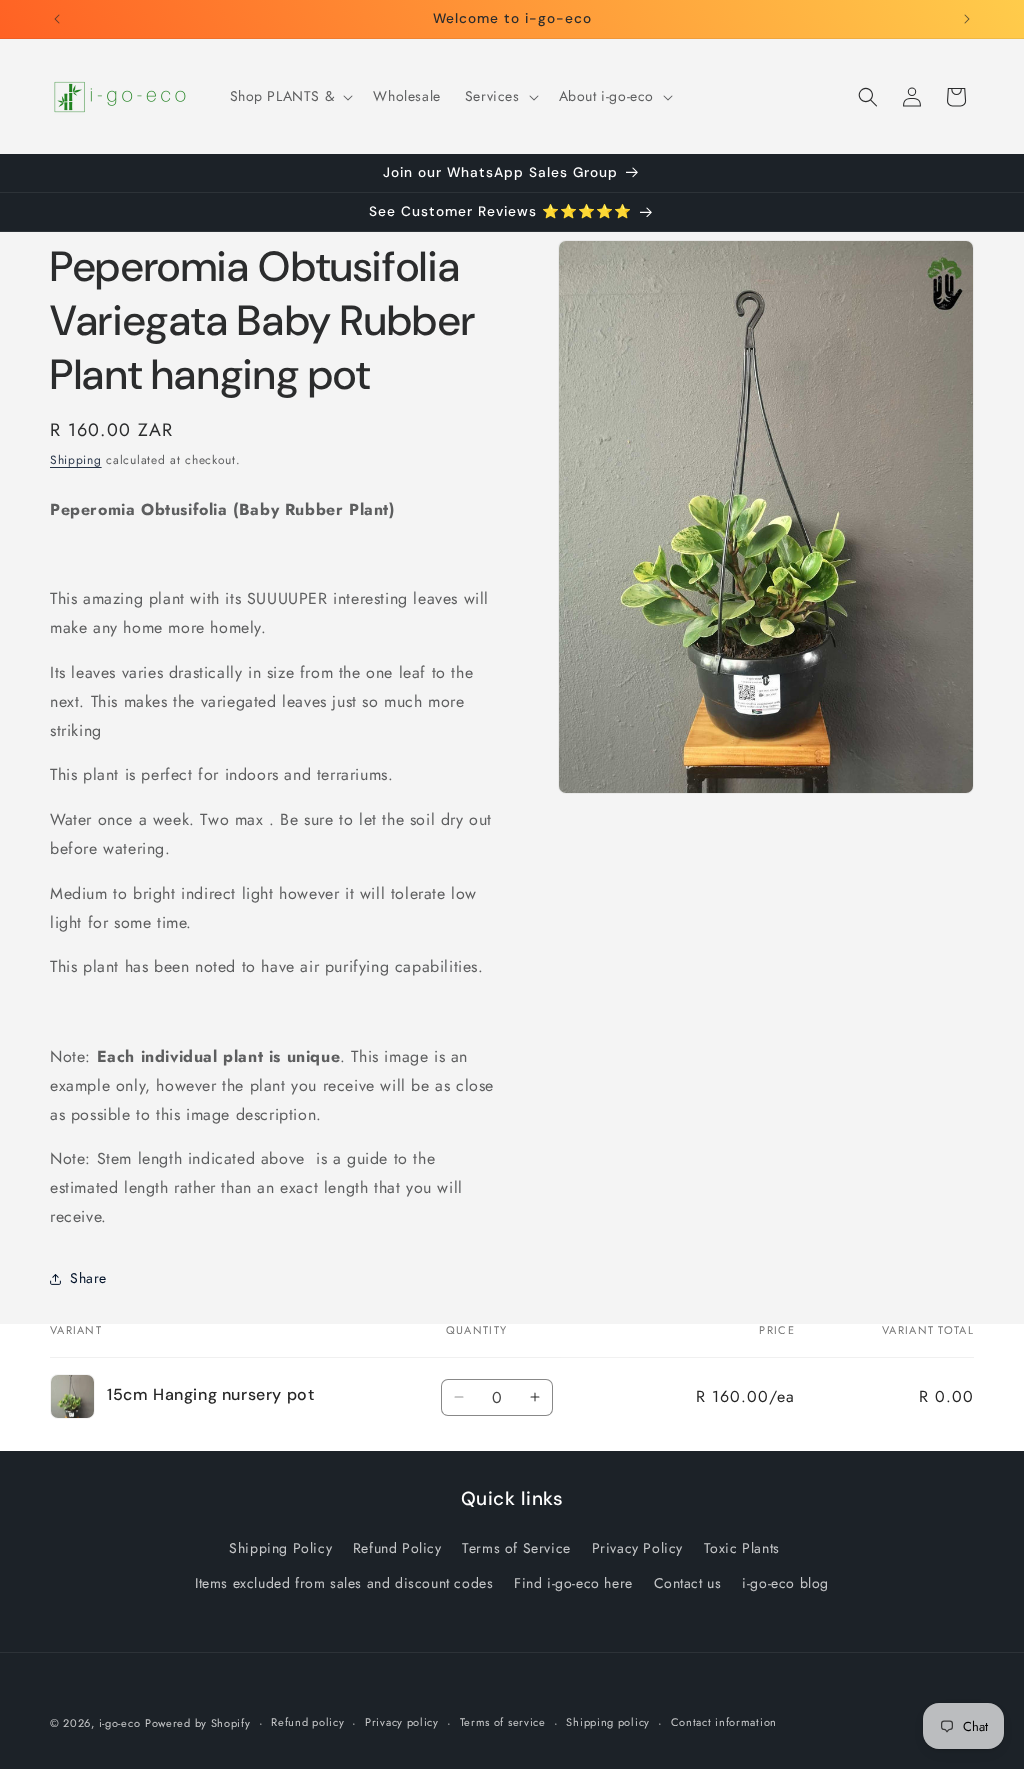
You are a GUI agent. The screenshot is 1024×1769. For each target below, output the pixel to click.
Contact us (688, 1583)
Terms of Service (516, 1548)
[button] (290, 96)
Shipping (76, 460)
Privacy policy (402, 1722)
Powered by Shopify (198, 1723)
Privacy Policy (637, 1548)
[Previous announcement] (57, 19)
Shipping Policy (280, 1548)
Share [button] (88, 1278)
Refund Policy (397, 1548)
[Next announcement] (967, 19)
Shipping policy (608, 1722)
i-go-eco (120, 1723)
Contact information (724, 1722)
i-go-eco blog (785, 1583)
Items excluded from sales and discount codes (344, 1583)
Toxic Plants (742, 1548)
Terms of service (503, 1722)
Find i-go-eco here (573, 1583)
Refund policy (307, 1722)
